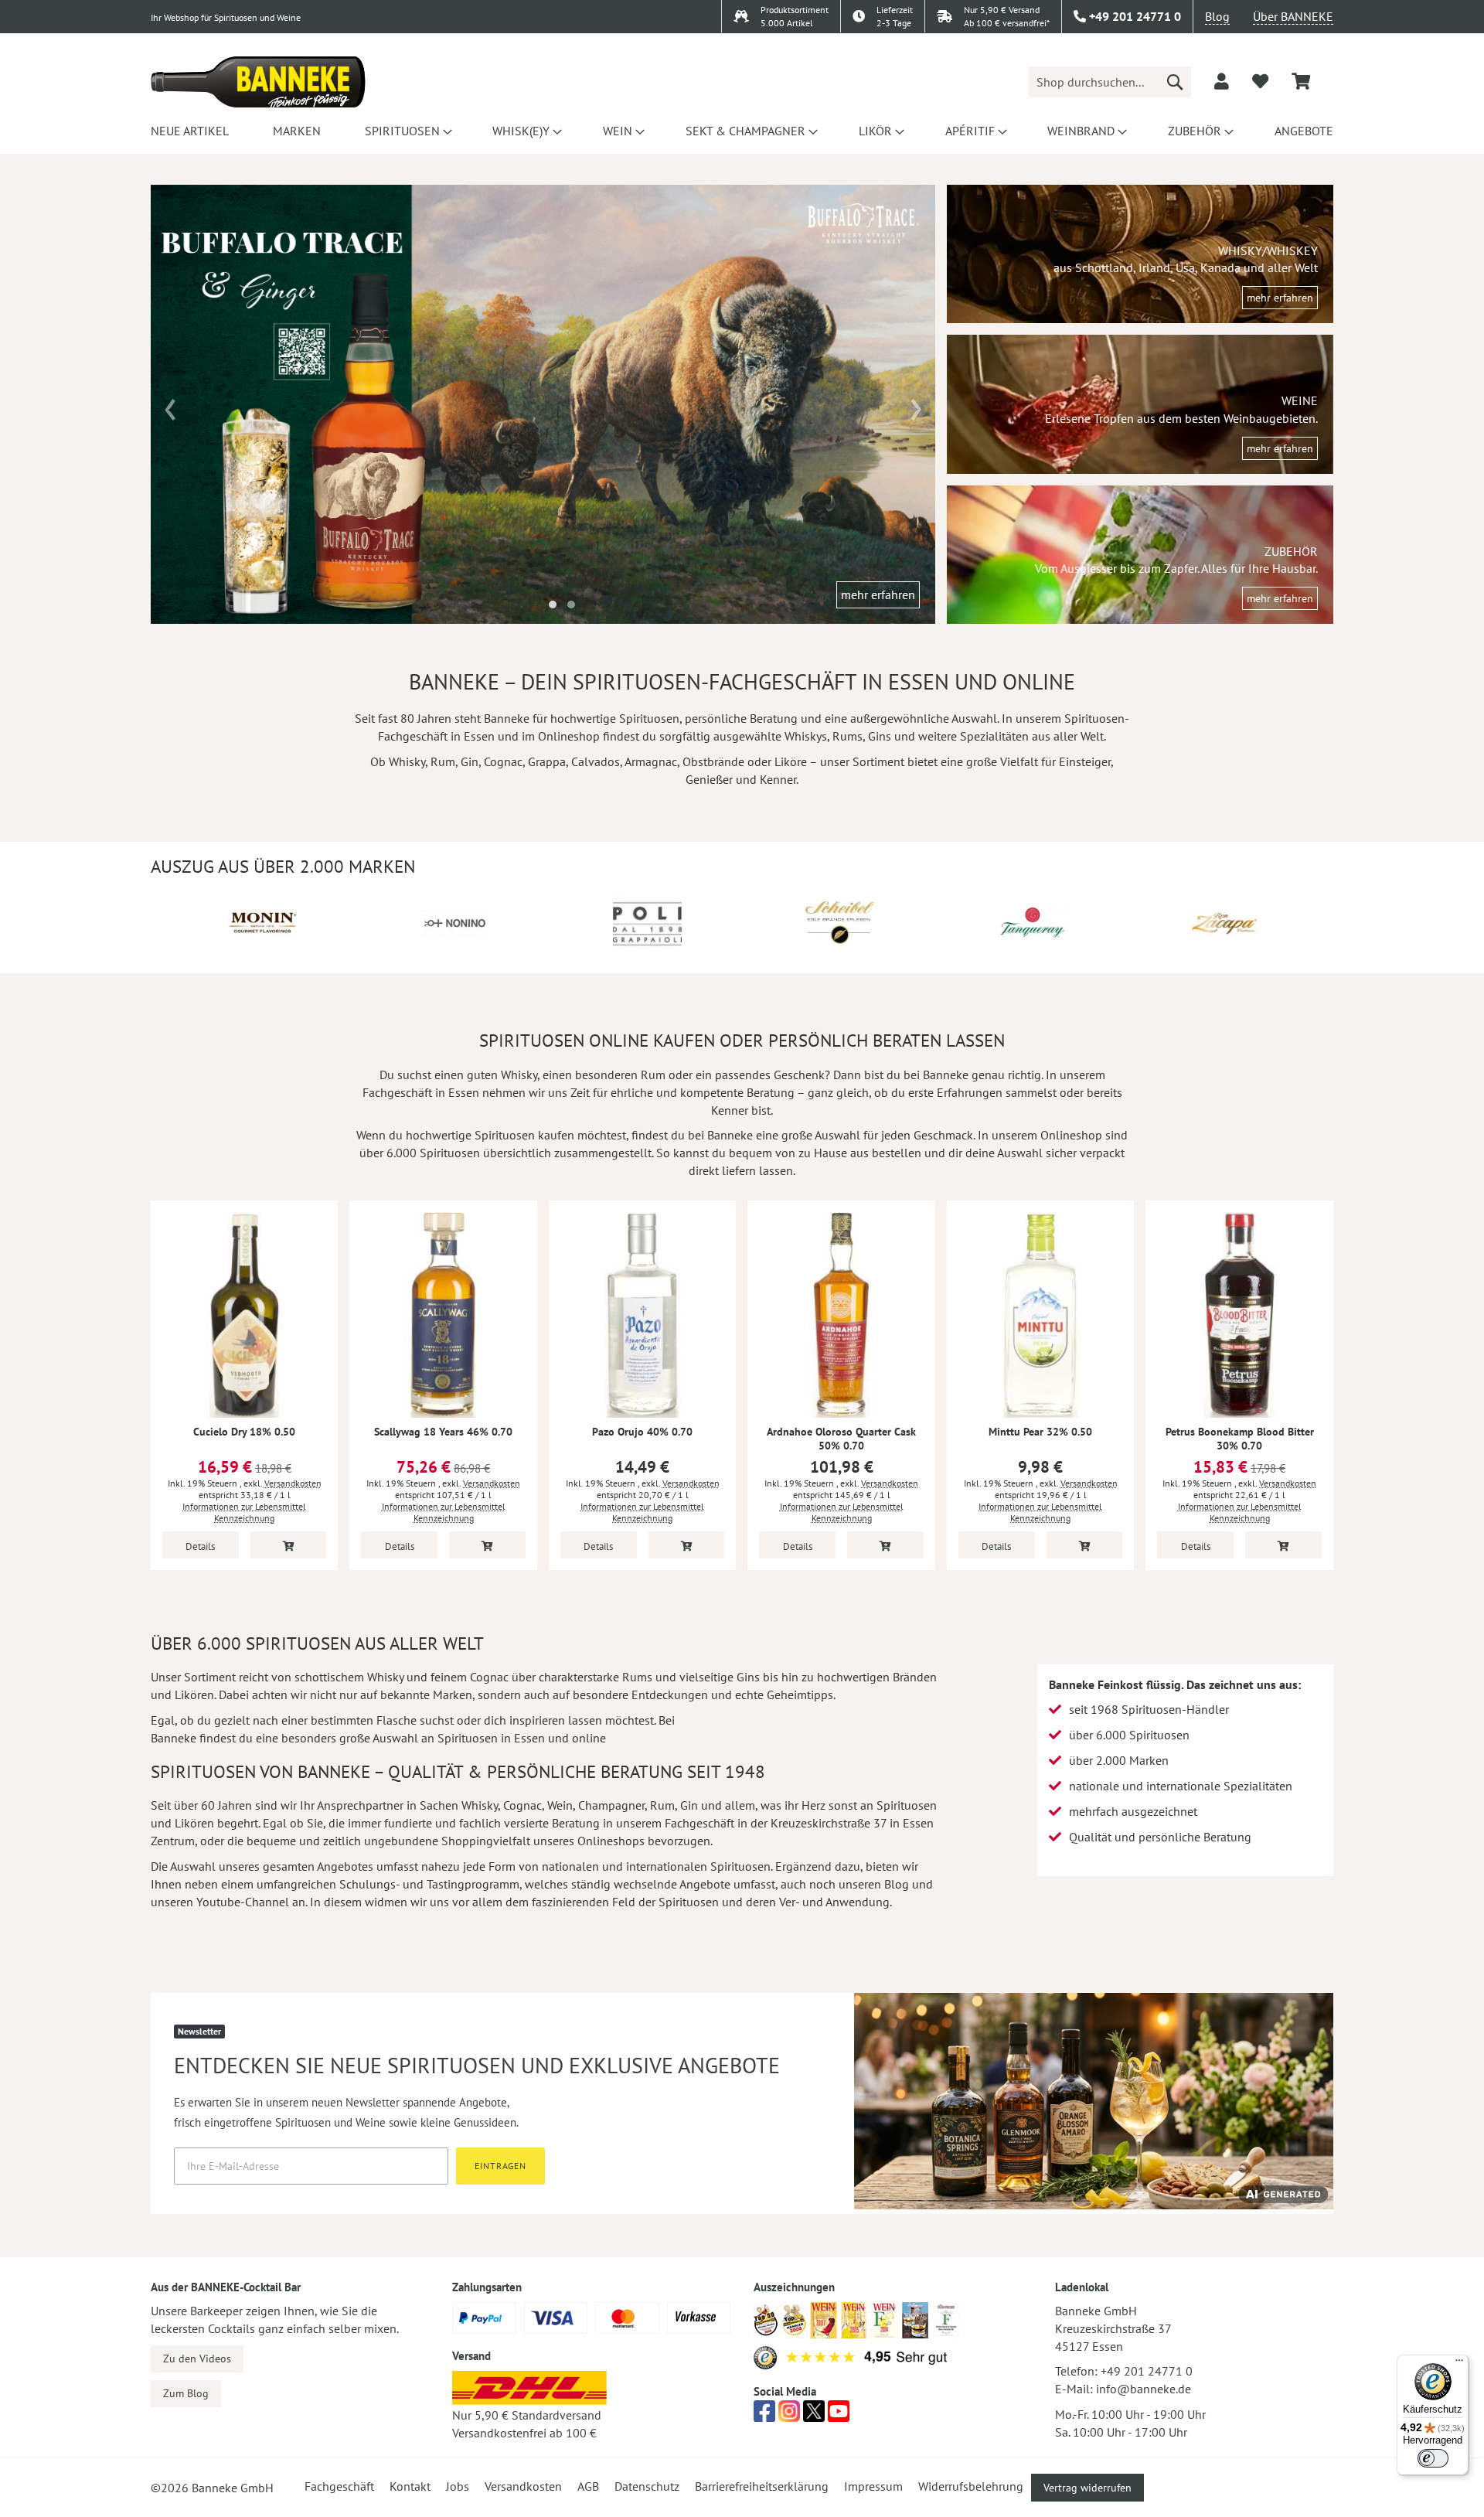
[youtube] (839, 2416)
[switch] (1433, 2458)
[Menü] (1459, 2364)
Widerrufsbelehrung (971, 2486)
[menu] (742, 131)
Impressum (873, 2486)
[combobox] (1110, 82)
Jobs (458, 2486)
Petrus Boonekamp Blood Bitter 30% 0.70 (1240, 1439)
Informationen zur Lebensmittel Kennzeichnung (244, 1512)
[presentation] (170, 404)
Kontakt (410, 2486)
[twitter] (814, 2416)
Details (200, 1546)
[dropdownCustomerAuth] (1222, 81)
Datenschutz (647, 2486)
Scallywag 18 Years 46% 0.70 (443, 1432)
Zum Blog (186, 2393)
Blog (1217, 16)
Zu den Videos (197, 2359)
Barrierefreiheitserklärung (762, 2486)
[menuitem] (190, 131)
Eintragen (500, 2166)
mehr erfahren (878, 594)
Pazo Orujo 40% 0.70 (642, 1432)
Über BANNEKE (1293, 16)
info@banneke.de (1144, 2389)
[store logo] (258, 82)
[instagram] (789, 2416)
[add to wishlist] (1260, 81)
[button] (553, 605)
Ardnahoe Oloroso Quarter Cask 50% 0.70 (841, 1439)
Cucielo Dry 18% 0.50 (244, 1432)
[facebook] (764, 2416)
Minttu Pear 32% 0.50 (1040, 1432)
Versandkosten (293, 1483)
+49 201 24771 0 (1147, 2371)
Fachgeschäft (339, 2486)
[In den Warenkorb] (289, 1545)
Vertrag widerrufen (1087, 2488)
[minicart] (1301, 82)
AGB (588, 2486)
